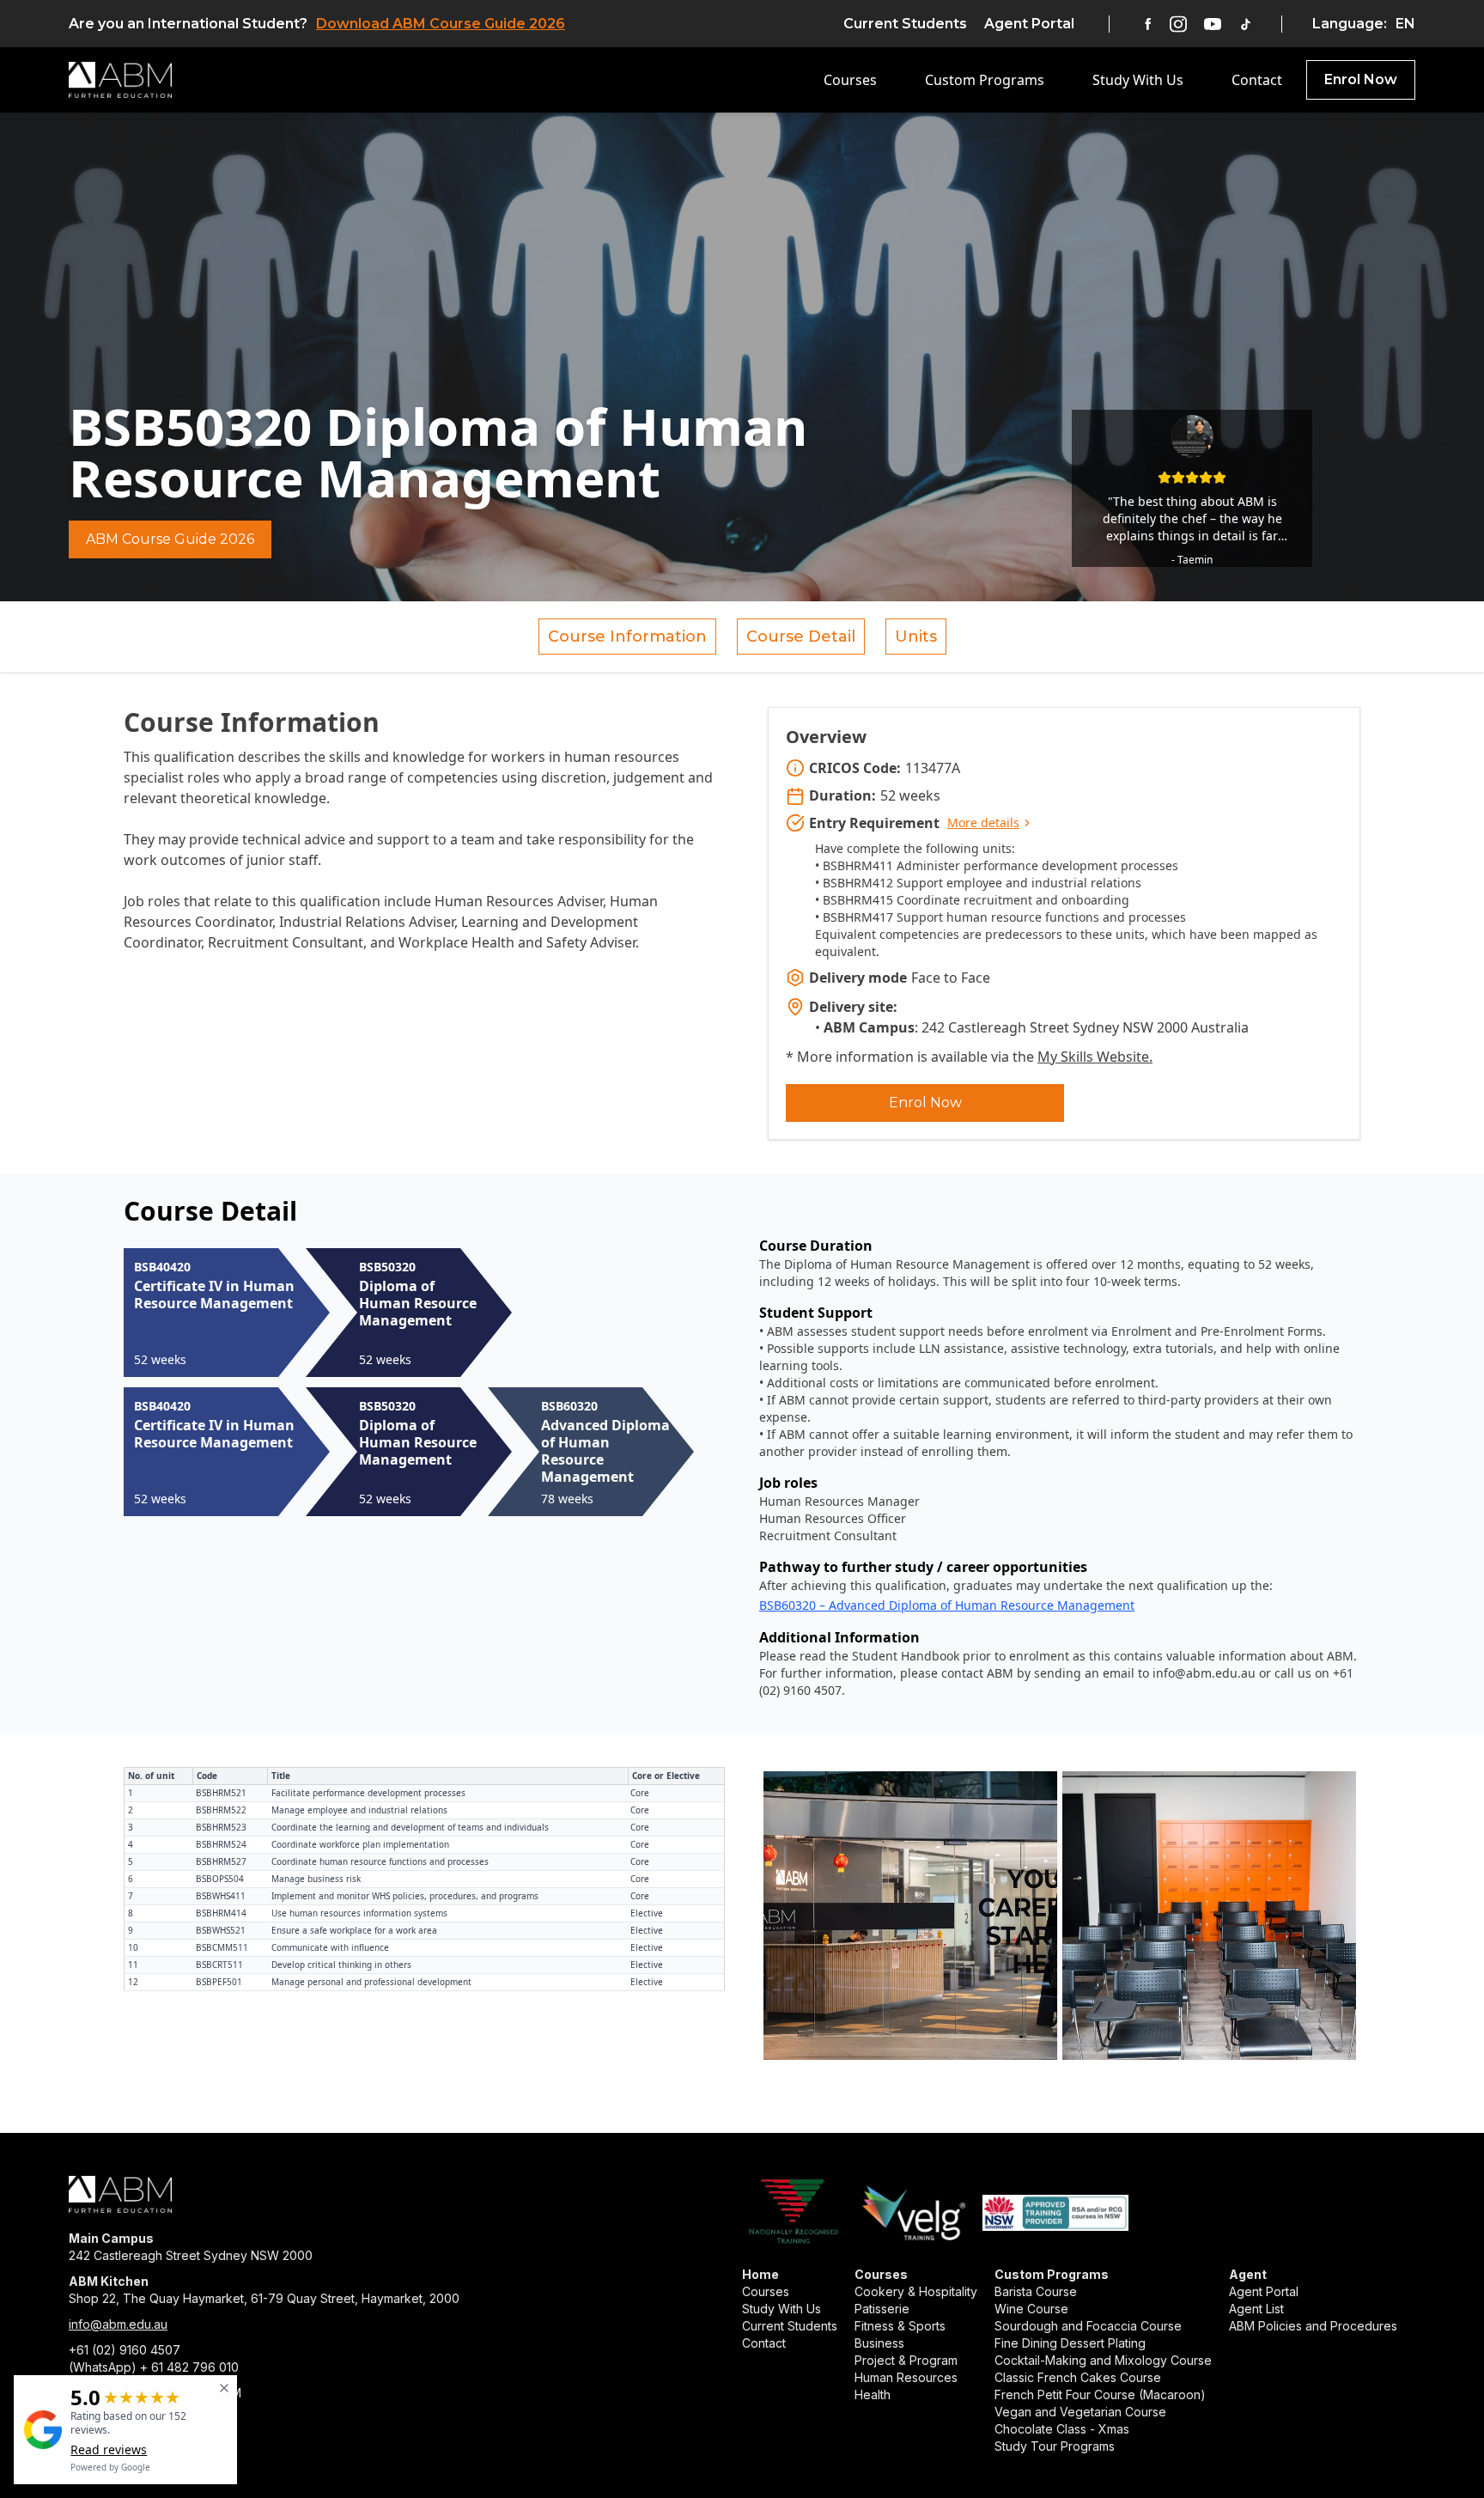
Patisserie (882, 2309)
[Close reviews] (224, 2388)
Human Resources (906, 2377)
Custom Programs (985, 80)
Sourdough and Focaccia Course (1088, 2326)
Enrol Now (1361, 79)
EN (1405, 24)
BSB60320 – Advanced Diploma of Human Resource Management (947, 1605)
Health (873, 2394)
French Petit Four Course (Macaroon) (1100, 2394)
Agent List (1256, 2309)
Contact (1257, 80)
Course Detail (801, 637)
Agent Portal (1029, 24)
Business (879, 2343)
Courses (850, 80)
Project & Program (906, 2360)
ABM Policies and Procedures (1313, 2326)
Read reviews (109, 2449)
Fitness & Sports (900, 2326)
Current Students (905, 24)
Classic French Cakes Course (1078, 2377)
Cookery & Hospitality (916, 2291)
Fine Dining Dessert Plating (1070, 2343)
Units (916, 637)
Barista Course (1036, 2291)
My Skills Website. (1095, 1057)
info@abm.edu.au (118, 2324)
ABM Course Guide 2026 (170, 539)
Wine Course (1031, 2309)
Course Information (627, 637)
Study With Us (1138, 80)
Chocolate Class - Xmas (1062, 2429)
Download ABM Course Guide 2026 (441, 24)
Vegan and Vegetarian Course (1080, 2412)
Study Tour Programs (1055, 2446)
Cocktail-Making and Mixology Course (1103, 2360)
